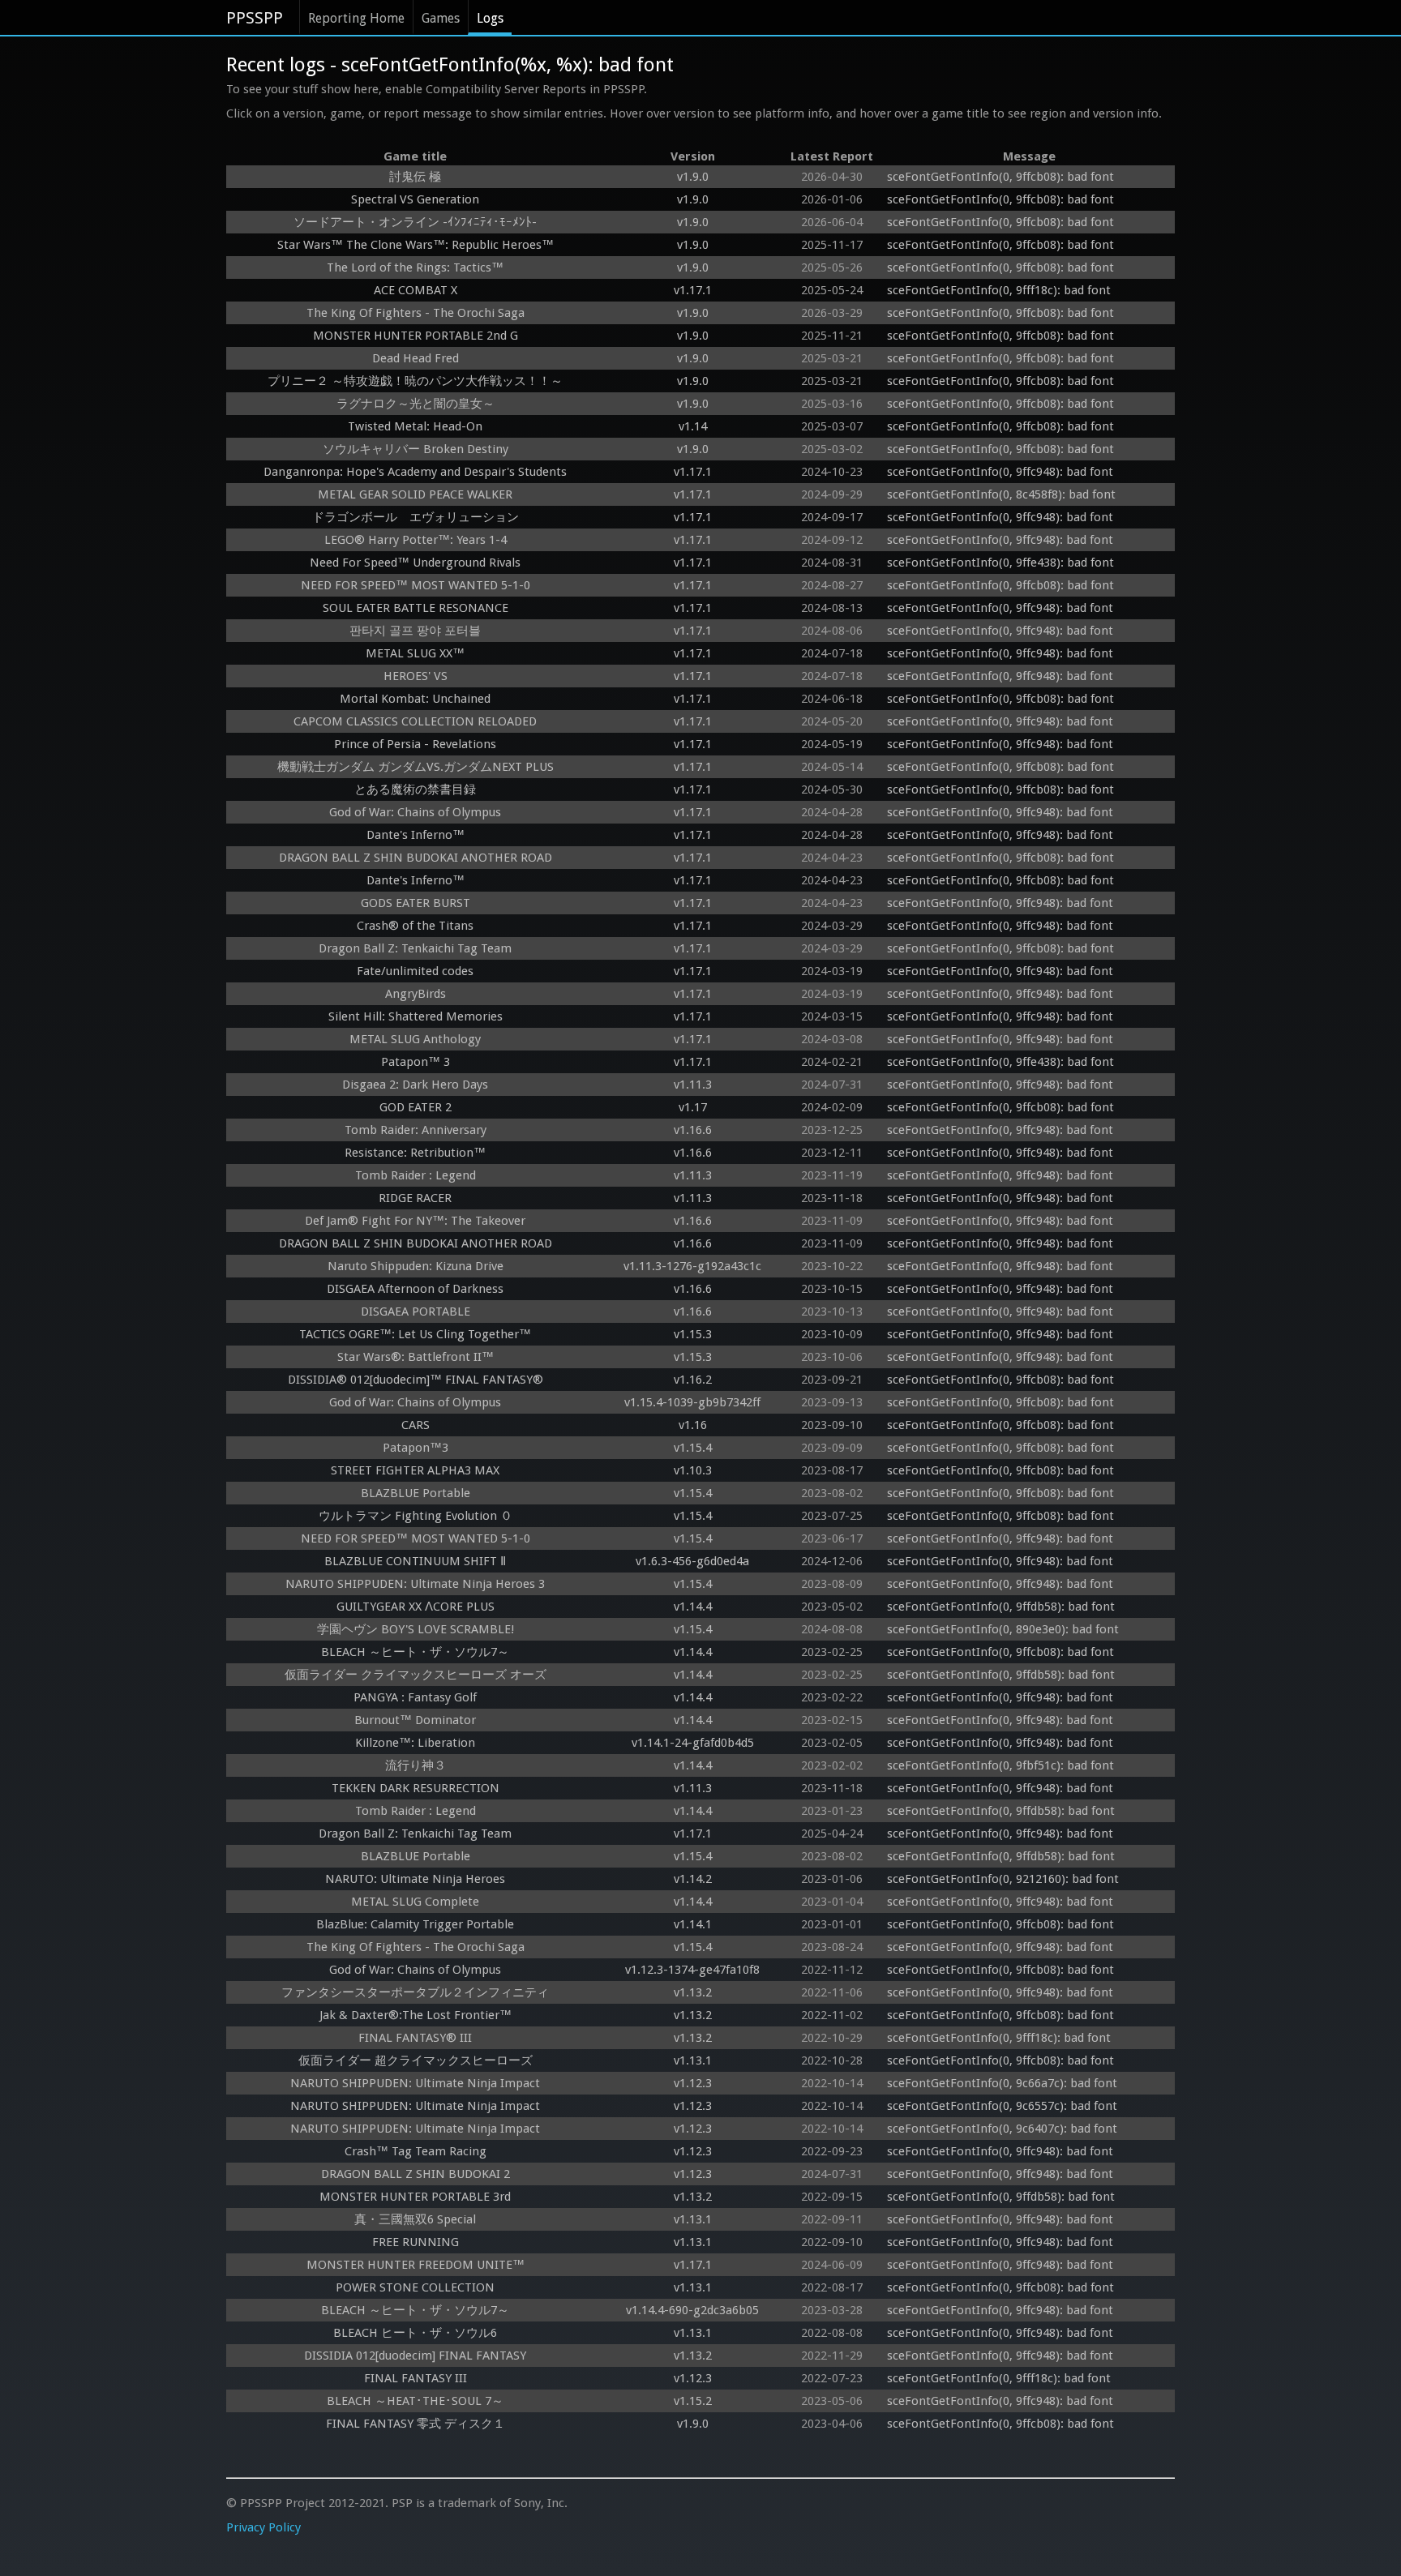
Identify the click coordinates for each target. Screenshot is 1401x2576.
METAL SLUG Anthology (415, 1039)
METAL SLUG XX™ (415, 653)
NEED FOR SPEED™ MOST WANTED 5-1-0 (416, 585)
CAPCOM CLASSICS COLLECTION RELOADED (415, 721)
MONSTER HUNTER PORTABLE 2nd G (416, 336)
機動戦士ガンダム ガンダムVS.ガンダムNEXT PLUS (416, 767)
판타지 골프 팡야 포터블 (415, 631)
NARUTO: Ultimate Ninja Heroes (415, 1879)
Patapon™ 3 (416, 1062)
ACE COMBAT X (416, 290)
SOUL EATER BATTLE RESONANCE (416, 608)
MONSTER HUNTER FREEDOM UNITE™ (416, 2265)
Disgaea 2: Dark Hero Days (415, 1085)
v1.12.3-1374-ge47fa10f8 (692, 1970)
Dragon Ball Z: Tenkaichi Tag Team (415, 948)
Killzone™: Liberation (415, 1743)
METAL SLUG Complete (415, 1902)
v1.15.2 (693, 2401)
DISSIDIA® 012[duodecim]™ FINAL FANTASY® (416, 1380)
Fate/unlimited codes (415, 971)
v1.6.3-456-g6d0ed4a (692, 1561)
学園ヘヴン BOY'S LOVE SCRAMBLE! (416, 1629)
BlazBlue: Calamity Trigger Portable (415, 1924)
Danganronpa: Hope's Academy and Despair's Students (415, 472)
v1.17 (693, 1107)
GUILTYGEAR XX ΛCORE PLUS (416, 1607)
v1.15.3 (693, 1334)
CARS (416, 1425)
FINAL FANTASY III (416, 2378)
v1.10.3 (693, 1470)
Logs (490, 18)
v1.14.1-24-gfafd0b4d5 (693, 1743)
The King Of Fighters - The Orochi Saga (416, 313)
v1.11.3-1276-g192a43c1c (692, 1266)
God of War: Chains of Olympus (415, 812)
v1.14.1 (693, 1924)
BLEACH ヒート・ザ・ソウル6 (415, 2333)
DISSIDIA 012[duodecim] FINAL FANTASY (415, 2356)
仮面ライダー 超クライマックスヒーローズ (416, 2060)
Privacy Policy (263, 2527)
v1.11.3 (693, 1085)
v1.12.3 (693, 2083)
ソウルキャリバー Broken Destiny (416, 449)
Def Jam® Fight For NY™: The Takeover (415, 1221)
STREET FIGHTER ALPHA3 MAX (415, 1470)
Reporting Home (356, 18)
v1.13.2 (693, 1992)
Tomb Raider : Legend (416, 1175)
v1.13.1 (693, 2060)
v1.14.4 (693, 1607)
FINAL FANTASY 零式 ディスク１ (416, 2424)
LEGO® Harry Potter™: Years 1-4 (416, 540)
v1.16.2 (693, 1380)
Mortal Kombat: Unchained (415, 699)
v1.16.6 (693, 1130)
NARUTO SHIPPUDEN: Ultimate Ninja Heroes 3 (415, 1584)
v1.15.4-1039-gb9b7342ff (692, 1402)
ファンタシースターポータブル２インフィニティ (415, 1992)
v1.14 (693, 426)
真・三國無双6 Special (415, 2219)
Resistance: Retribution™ (415, 1153)
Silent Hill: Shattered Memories (416, 1016)
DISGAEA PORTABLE (416, 1312)
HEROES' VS (416, 676)
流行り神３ (416, 1765)
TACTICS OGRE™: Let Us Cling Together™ (415, 1334)
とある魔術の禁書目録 (415, 789)
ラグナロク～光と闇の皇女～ (416, 404)
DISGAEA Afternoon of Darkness (415, 1289)
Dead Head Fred (416, 358)
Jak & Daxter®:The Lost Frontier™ (416, 2015)
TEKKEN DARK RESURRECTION (416, 1788)
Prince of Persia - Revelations (415, 744)
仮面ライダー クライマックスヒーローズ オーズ (416, 1675)
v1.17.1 (693, 290)
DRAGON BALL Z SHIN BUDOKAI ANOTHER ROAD (416, 858)
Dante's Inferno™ (416, 835)
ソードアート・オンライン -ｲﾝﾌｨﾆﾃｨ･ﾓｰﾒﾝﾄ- (415, 222)
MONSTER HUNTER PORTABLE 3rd (415, 2197)
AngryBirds (416, 994)
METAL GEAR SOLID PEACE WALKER (415, 494)
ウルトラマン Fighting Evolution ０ (416, 1516)
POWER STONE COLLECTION (415, 2287)
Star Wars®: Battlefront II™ (416, 1357)
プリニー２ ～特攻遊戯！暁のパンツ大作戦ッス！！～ (415, 381)
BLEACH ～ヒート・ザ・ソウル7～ (415, 1652)
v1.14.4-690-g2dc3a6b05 (692, 2310)
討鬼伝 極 (415, 177)
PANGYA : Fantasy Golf (415, 1697)
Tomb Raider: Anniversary (416, 1130)
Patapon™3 (416, 1448)
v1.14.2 (693, 1879)
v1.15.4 (693, 1448)
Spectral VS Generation (415, 199)
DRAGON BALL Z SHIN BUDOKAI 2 (416, 2174)
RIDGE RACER (415, 1198)
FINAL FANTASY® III (415, 2038)
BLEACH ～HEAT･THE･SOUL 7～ (415, 2401)
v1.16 (693, 1425)
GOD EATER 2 (416, 1107)
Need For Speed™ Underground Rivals (415, 563)
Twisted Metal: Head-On (415, 426)
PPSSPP (255, 18)
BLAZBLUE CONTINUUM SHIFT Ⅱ (415, 1561)
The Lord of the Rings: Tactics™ (415, 267)
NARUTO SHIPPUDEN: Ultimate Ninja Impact (415, 2083)
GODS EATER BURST (416, 903)
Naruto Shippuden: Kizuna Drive (416, 1266)
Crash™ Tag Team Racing (416, 2151)
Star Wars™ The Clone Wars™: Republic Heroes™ (416, 245)
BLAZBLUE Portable (416, 1493)
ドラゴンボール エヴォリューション (416, 517)
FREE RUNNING (416, 2242)
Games (441, 18)
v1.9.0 (693, 177)
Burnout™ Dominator (415, 1720)
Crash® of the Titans (415, 926)
